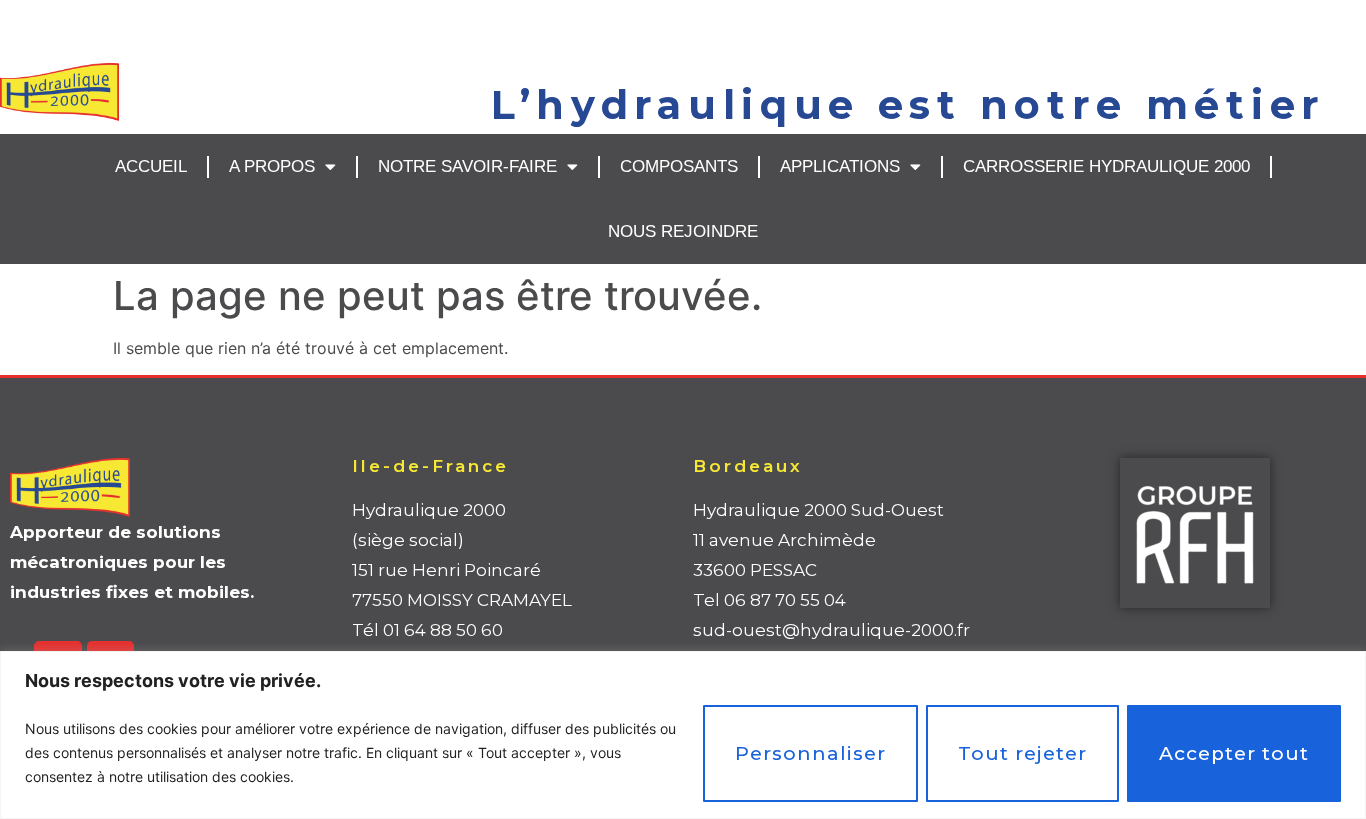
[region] (683, 735)
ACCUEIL (151, 166)
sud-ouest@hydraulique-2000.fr (831, 630)
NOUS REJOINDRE (683, 231)
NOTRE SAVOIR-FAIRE (467, 166)
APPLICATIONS (840, 166)
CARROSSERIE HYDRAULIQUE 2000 (1106, 166)
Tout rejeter (1022, 753)
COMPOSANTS (679, 166)
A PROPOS (272, 166)
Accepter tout (1234, 753)
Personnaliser (810, 753)
